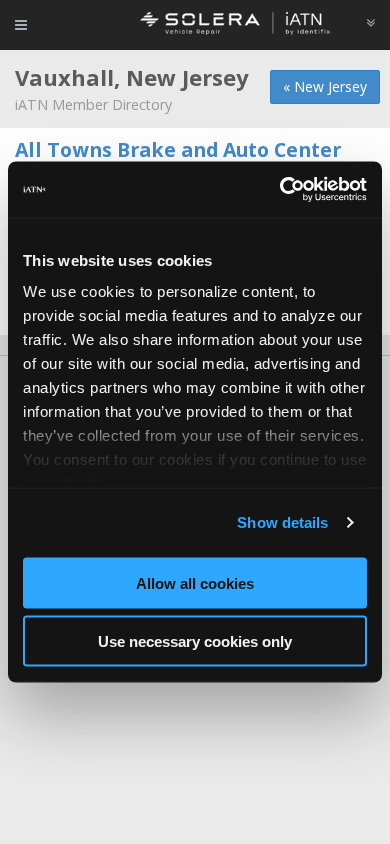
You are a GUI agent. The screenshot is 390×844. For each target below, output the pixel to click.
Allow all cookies (195, 582)
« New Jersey (325, 86)
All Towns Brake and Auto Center (178, 149)
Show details (282, 522)
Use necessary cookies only (195, 641)
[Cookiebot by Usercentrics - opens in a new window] (280, 190)
